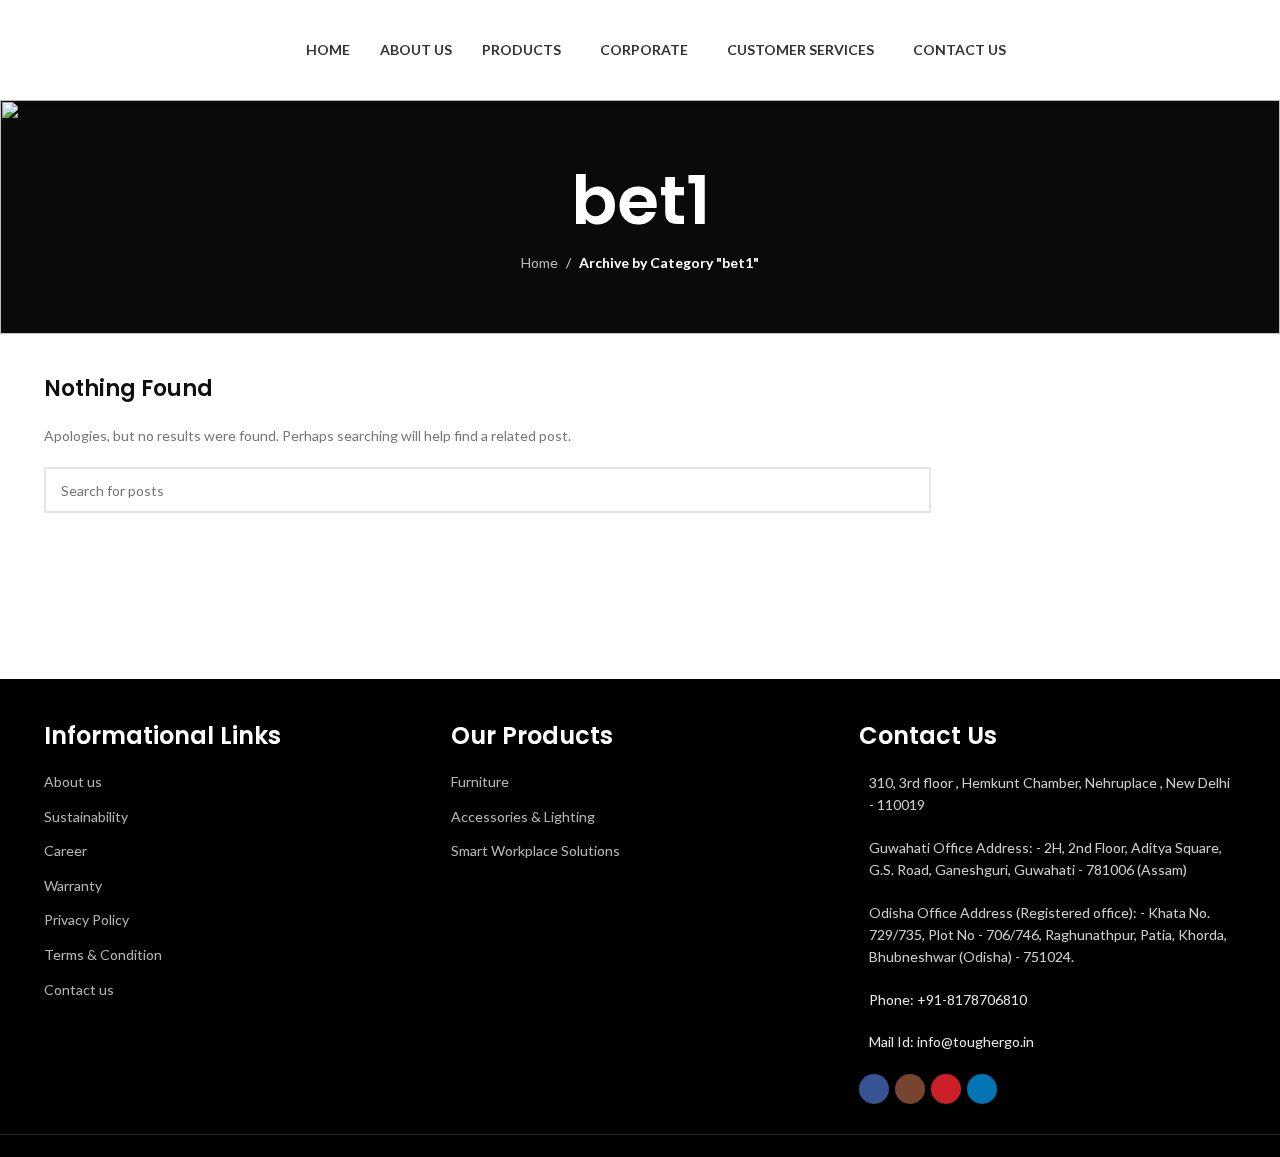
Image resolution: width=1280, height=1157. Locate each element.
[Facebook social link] (874, 1089)
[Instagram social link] (910, 1089)
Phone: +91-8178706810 (948, 999)
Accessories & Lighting (523, 816)
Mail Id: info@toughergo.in (951, 1041)
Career (65, 850)
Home (539, 262)
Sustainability (86, 816)
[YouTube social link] (946, 1089)
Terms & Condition (103, 954)
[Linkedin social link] (982, 1089)
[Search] (1228, 50)
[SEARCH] (908, 490)
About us (73, 781)
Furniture (480, 781)
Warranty (73, 885)
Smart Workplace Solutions (535, 850)
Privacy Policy (86, 919)
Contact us (79, 989)
